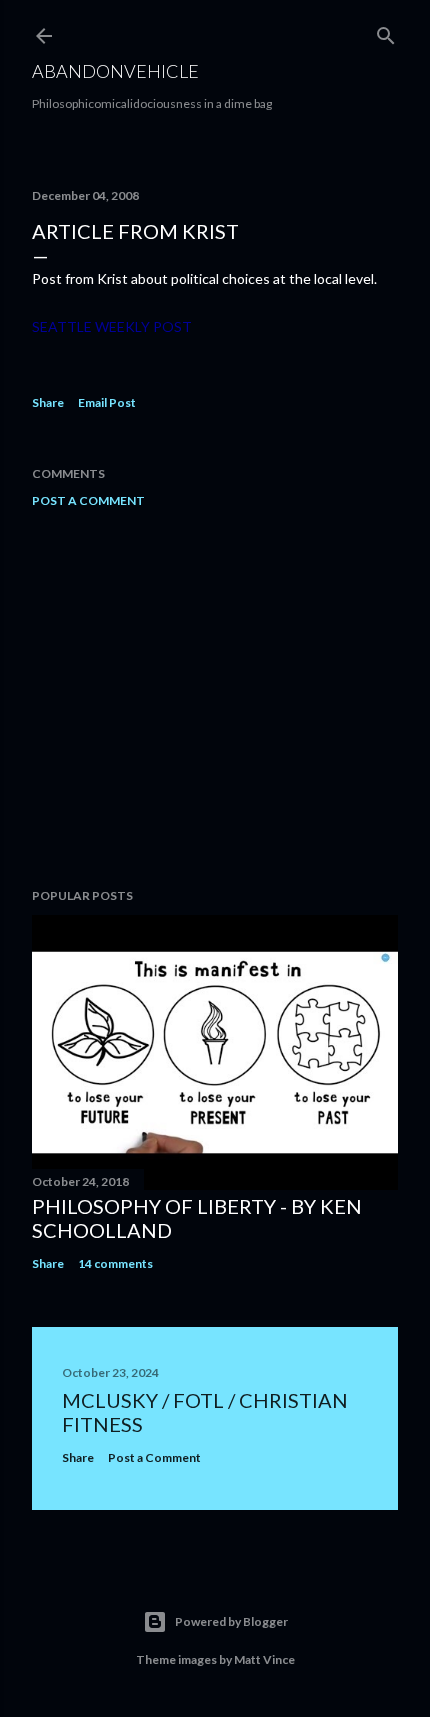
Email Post (107, 402)
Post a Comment (88, 500)
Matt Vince (264, 1659)
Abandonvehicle (115, 71)
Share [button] (48, 402)
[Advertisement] (215, 698)
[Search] (386, 31)
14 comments (115, 1263)
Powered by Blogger (231, 1621)
